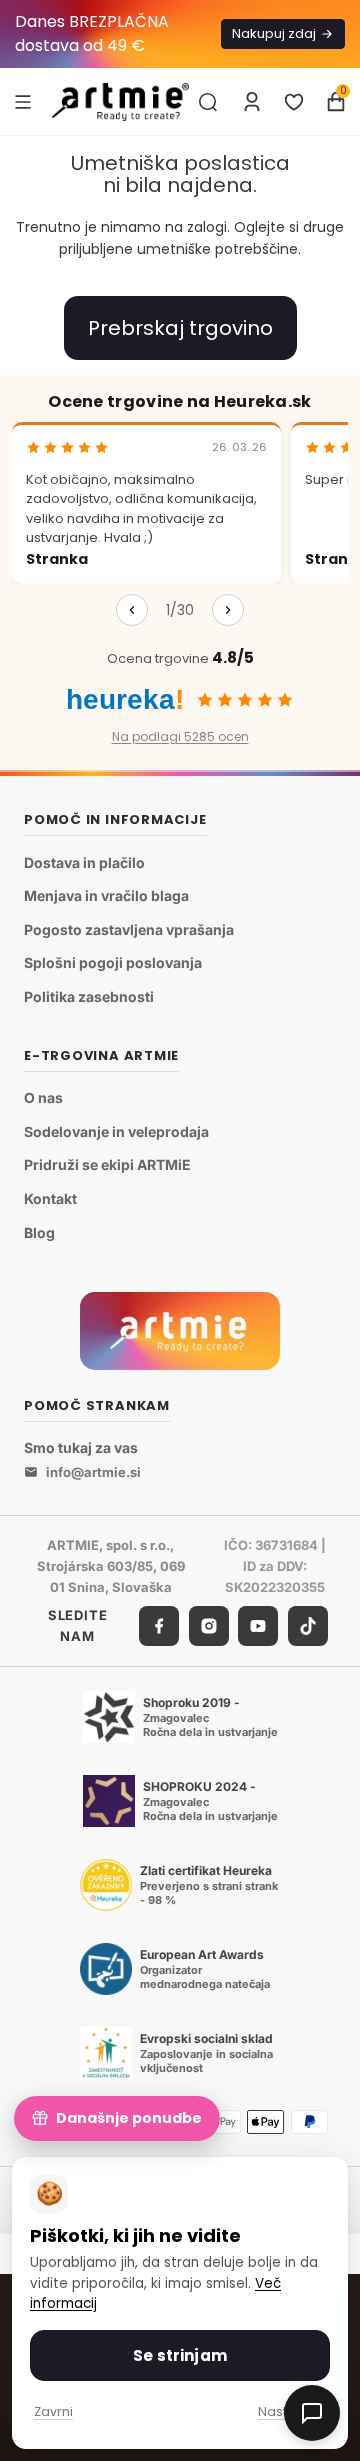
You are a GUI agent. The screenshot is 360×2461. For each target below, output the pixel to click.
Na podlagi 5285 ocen (180, 736)
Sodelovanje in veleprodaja (116, 1131)
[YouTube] (258, 1626)
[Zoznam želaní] (294, 102)
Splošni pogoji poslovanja (113, 962)
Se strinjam (180, 2355)
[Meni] (23, 101)
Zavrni (53, 2411)
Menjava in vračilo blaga (106, 895)
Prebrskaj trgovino (180, 328)
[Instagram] (209, 1626)
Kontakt (50, 1198)
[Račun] (252, 102)
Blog (39, 1232)
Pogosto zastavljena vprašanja (129, 929)
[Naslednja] (228, 610)
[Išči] (208, 102)
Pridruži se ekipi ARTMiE (107, 1164)
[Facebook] (159, 1626)
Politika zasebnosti (89, 996)
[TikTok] (308, 1626)
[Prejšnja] (132, 610)
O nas (43, 1097)
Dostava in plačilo (84, 862)
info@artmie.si (93, 1472)
